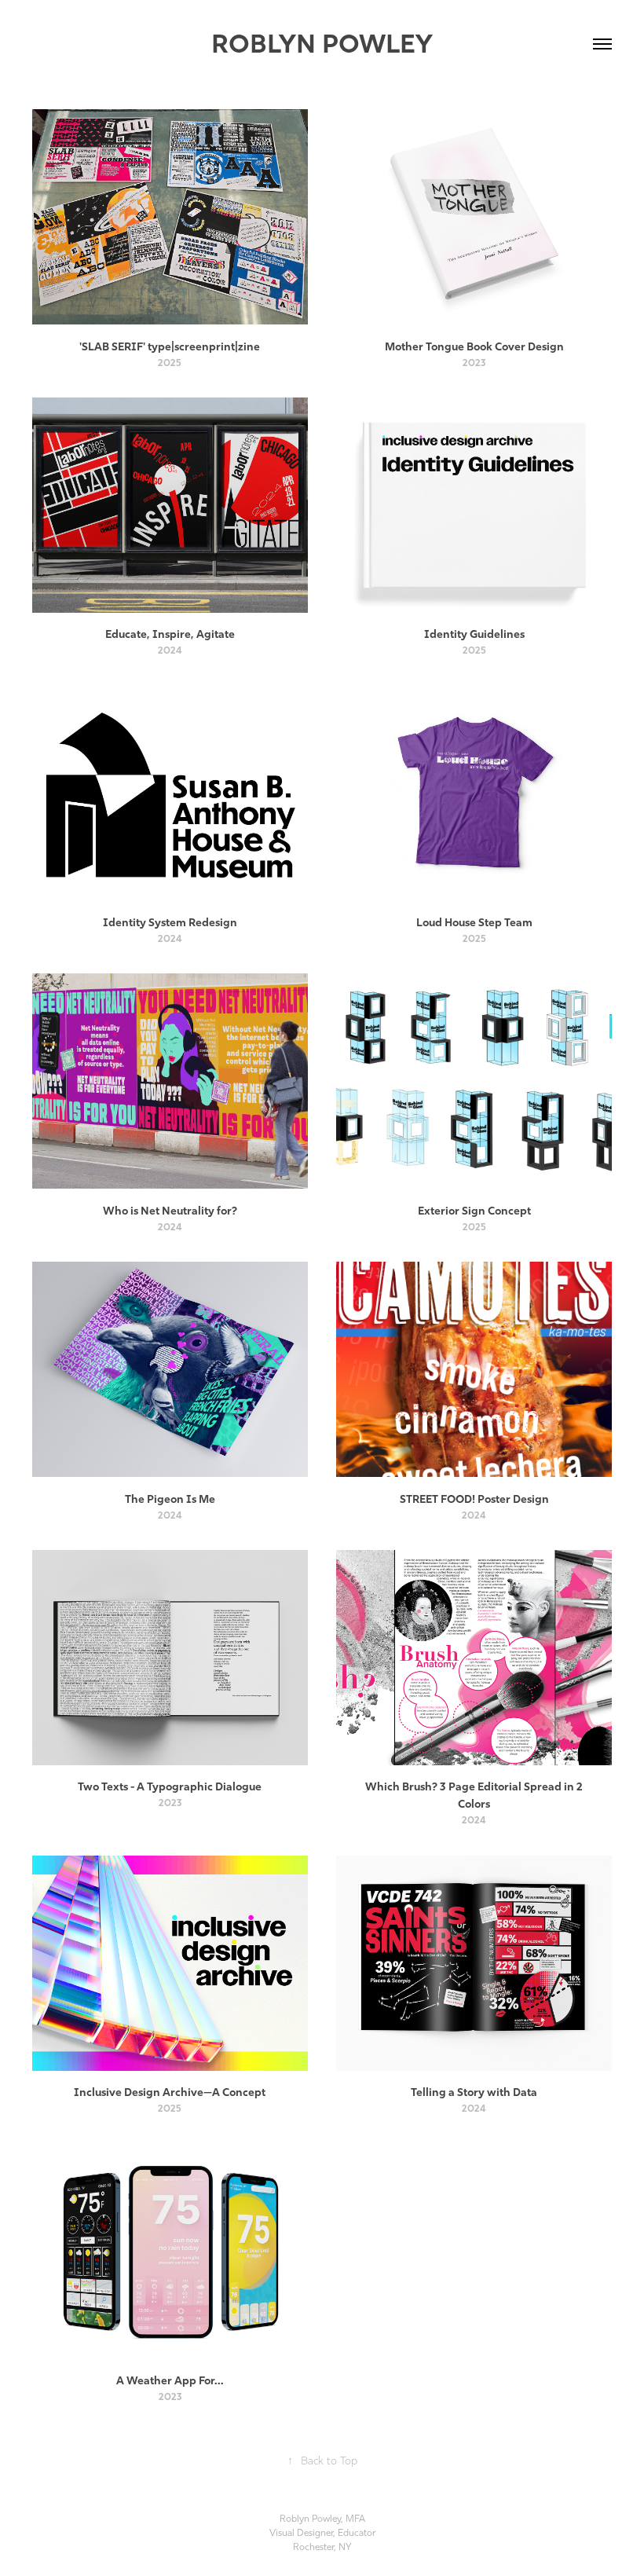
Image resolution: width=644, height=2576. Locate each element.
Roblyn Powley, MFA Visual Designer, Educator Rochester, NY (322, 2533)
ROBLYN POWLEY (322, 44)
